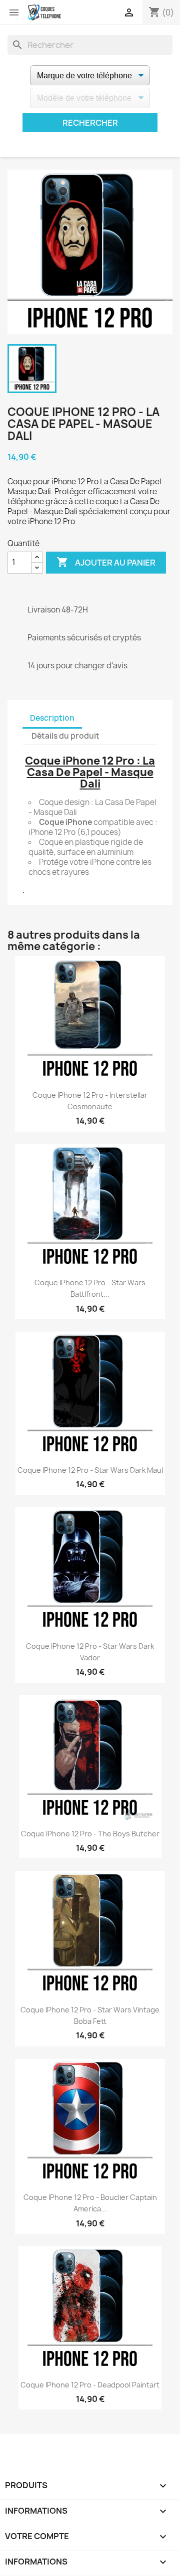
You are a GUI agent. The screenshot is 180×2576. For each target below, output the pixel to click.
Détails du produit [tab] (65, 736)
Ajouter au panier (106, 562)
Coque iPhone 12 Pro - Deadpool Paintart (90, 2385)
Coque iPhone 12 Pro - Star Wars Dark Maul (90, 1470)
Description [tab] (52, 718)
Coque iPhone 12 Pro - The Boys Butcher (90, 1834)
